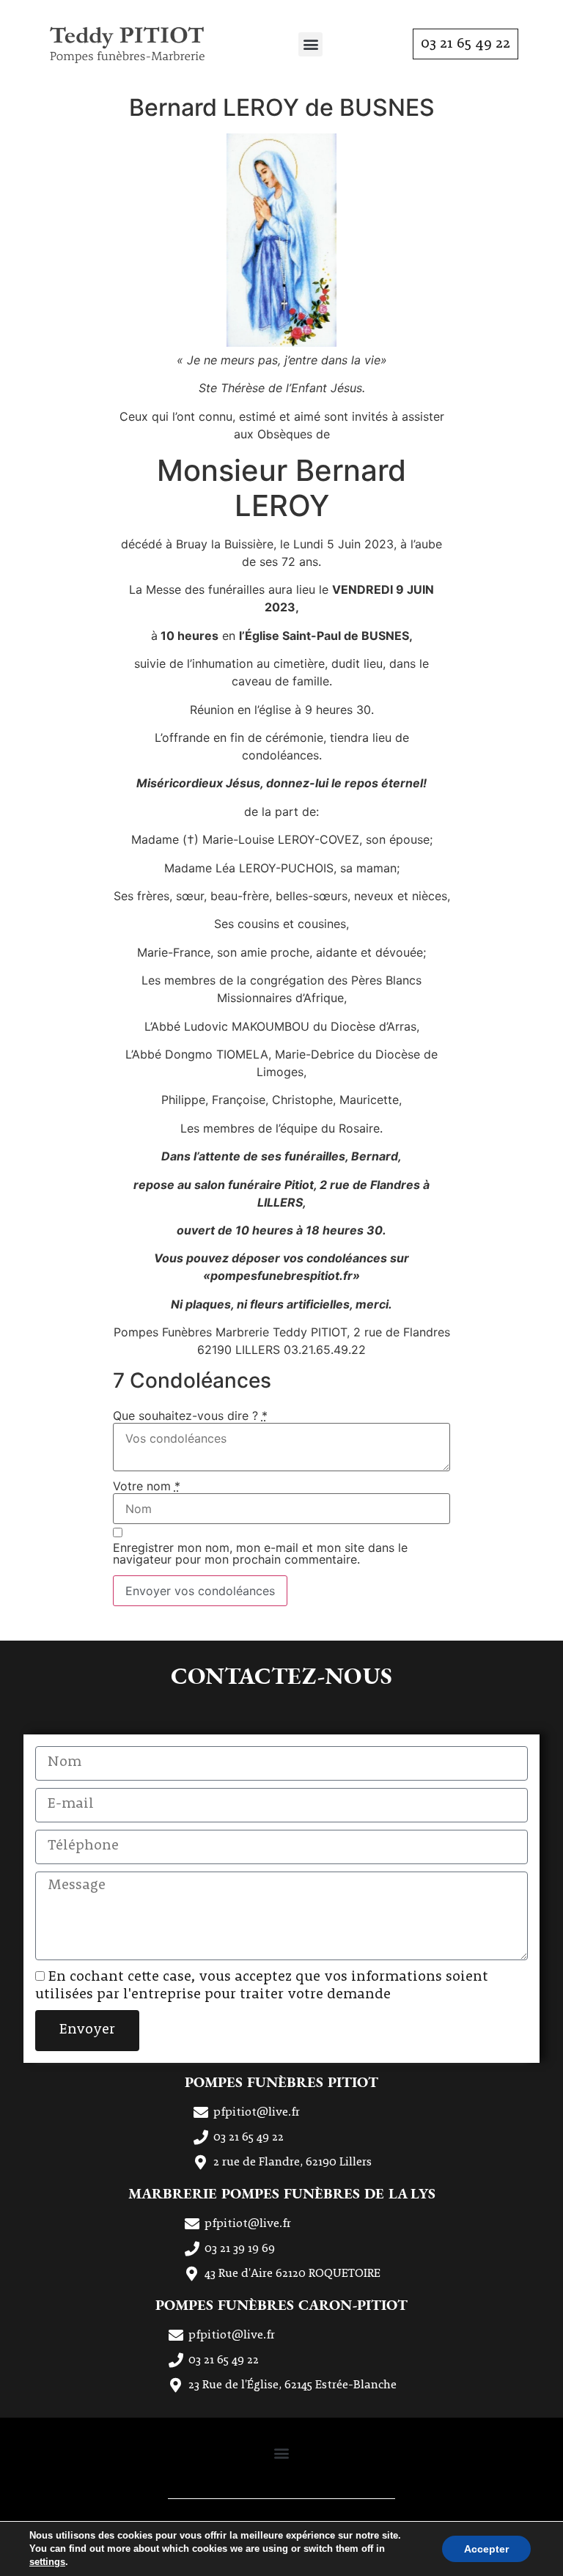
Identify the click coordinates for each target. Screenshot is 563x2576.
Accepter (486, 2549)
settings (47, 2562)
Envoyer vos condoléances (200, 1591)
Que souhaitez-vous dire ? (190, 1416)
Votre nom (147, 1486)
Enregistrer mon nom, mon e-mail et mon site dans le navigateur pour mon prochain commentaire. (260, 1553)
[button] (310, 44)
